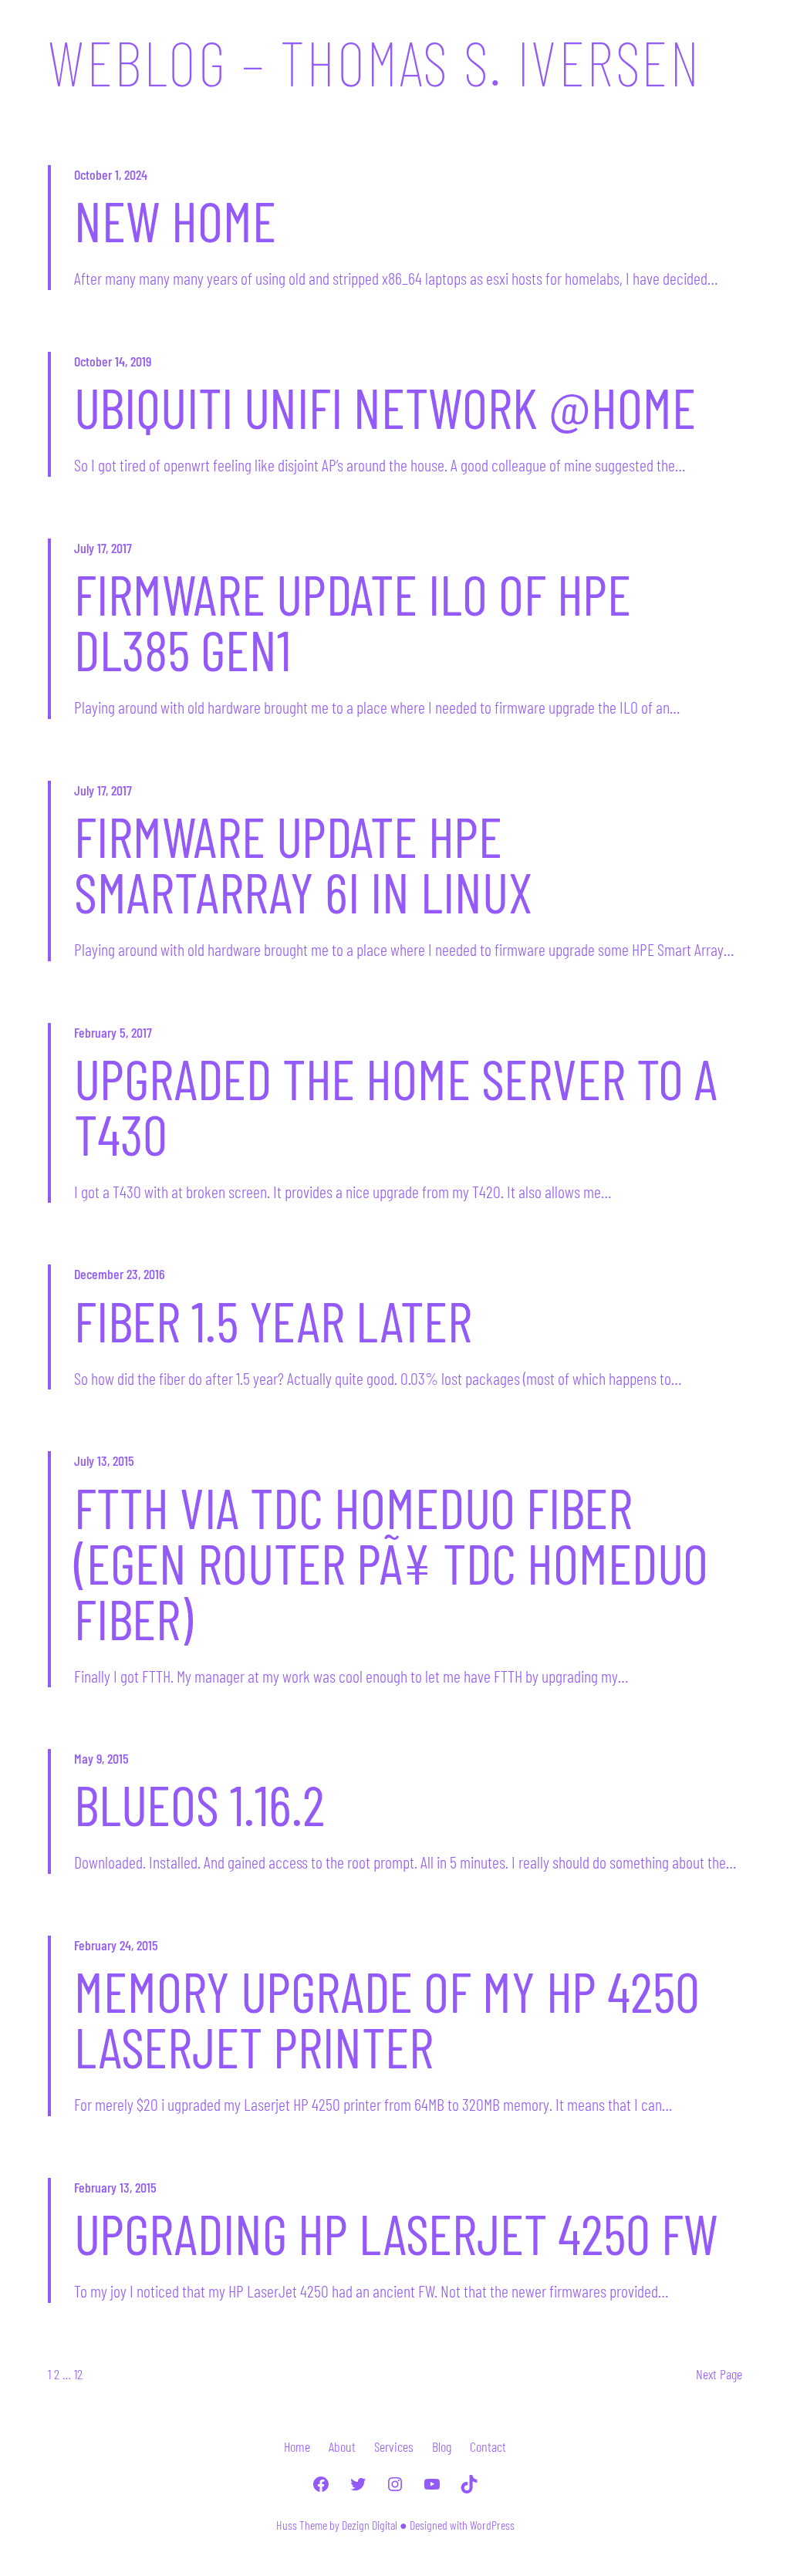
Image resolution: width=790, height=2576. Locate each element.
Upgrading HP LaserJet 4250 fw (396, 2233)
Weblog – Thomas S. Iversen (374, 62)
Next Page (719, 2374)
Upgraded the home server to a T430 (396, 1106)
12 (78, 2374)
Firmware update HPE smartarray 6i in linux (303, 863)
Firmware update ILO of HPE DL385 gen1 (353, 621)
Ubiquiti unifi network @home (385, 407)
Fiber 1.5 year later (273, 1320)
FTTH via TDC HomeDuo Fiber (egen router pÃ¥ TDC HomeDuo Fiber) (391, 1562)
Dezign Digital (370, 2525)
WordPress (492, 2525)
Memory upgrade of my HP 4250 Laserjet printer (387, 2018)
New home (175, 220)
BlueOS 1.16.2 (199, 1804)
